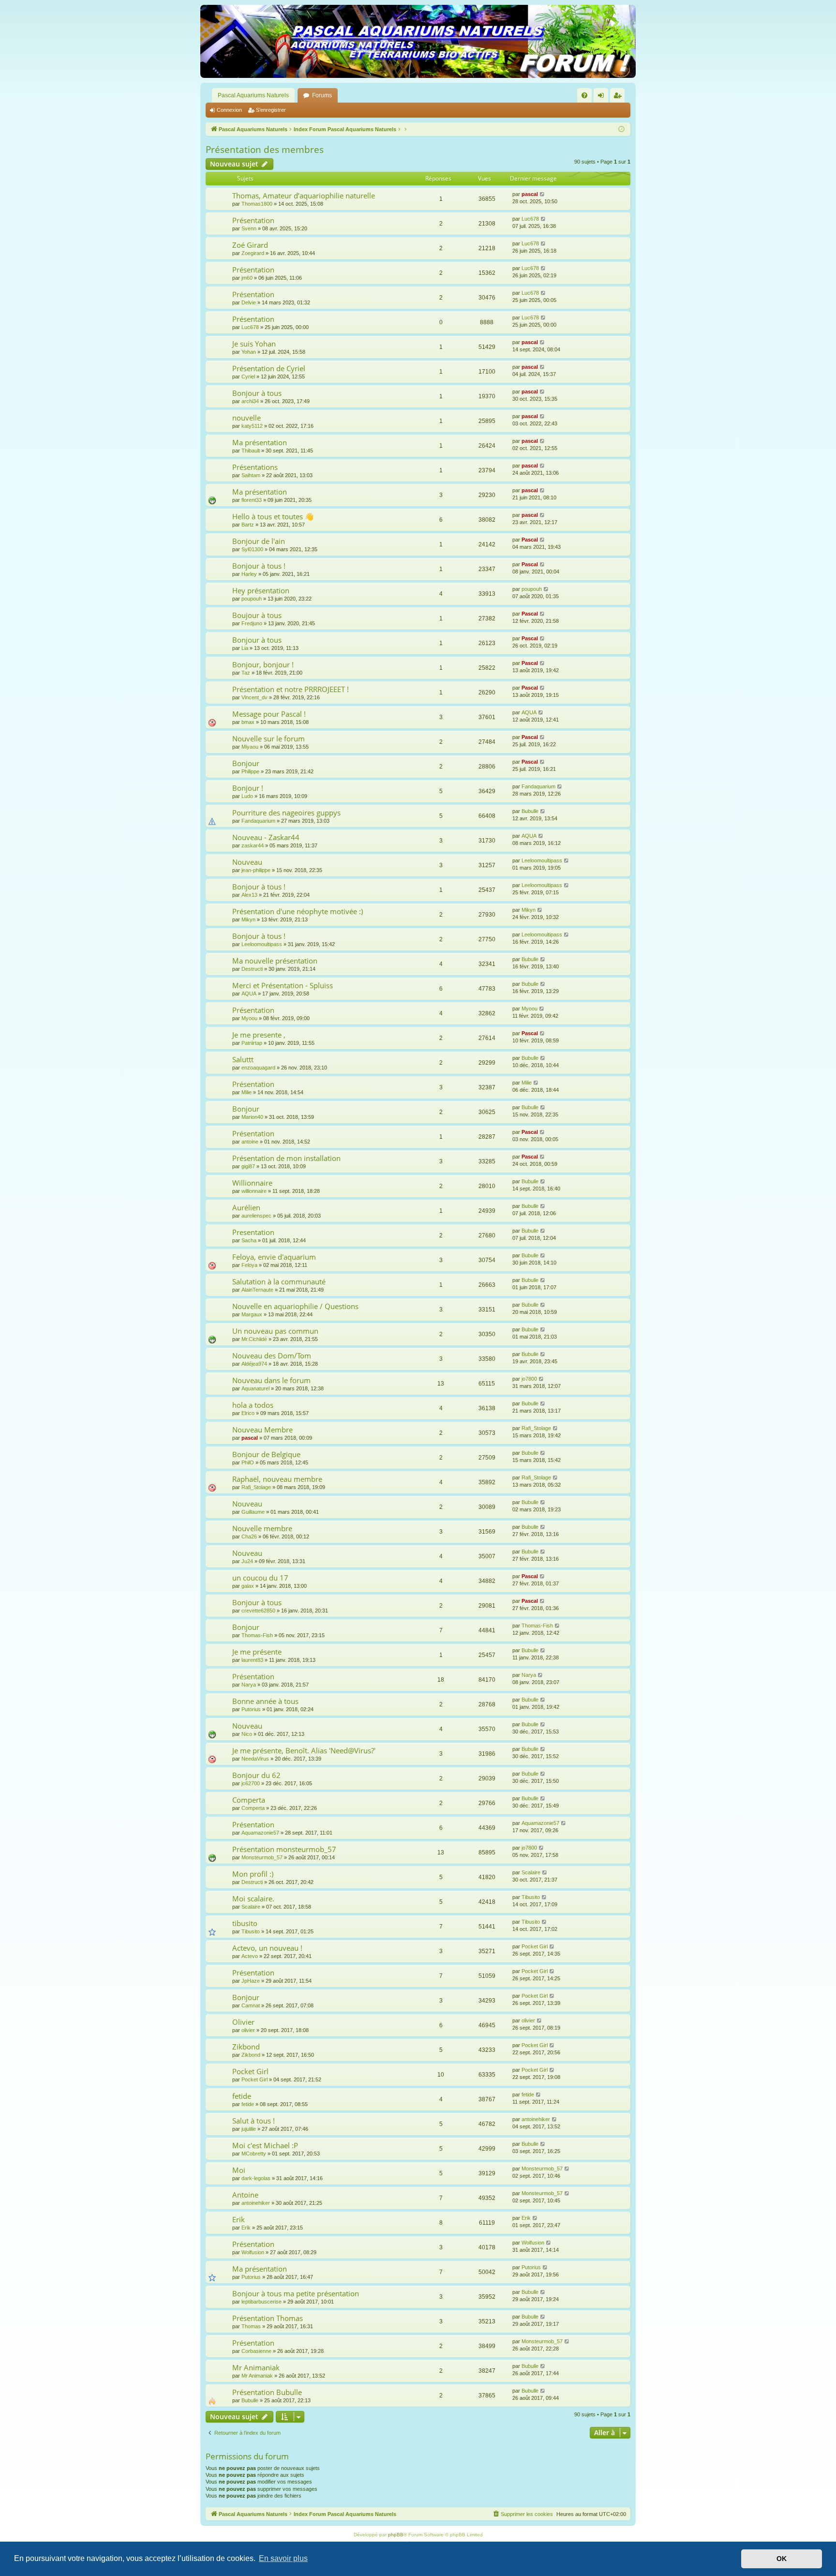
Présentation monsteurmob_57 (284, 1849)
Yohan (249, 352)
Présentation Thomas (268, 2318)
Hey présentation (261, 590)
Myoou (249, 1018)
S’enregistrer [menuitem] (619, 97)
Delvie (249, 302)
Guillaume (253, 1512)
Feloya (249, 1265)
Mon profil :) (253, 1874)
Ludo (247, 796)
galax (248, 1586)
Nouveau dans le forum (271, 1380)
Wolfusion (253, 2252)
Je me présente (257, 1652)
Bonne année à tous (265, 1701)
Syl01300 (252, 549)
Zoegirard (253, 253)
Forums (322, 95)
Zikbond (246, 2047)
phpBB (396, 2535)
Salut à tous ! (254, 2121)
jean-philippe (256, 870)
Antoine (245, 2195)
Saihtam (251, 475)
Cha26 (249, 1537)
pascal (530, 194)
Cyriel (248, 377)
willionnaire (254, 1191)
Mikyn (248, 919)
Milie (246, 1092)
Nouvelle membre (262, 1528)
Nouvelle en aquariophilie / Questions (295, 1306)
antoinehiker (536, 2119)
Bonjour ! (248, 788)
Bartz (248, 525)
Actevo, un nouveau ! (267, 1948)
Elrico (248, 1413)
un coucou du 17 (260, 1578)
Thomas (251, 2326)
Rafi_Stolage (536, 1428)
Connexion (229, 110)
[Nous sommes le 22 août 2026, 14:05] (621, 129)
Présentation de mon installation (286, 1158)
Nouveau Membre (262, 1430)
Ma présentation (260, 442)
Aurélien (246, 1207)
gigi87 (248, 1166)
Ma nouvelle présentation (275, 961)
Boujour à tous (257, 615)
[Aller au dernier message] (543, 194)
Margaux (252, 1314)
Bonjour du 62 (256, 1775)
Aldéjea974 (254, 1364)
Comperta (249, 1800)
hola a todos (253, 1405)
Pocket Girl (535, 1946)
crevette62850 (258, 1611)
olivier (248, 2030)
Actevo (250, 1956)
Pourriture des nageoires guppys (286, 813)
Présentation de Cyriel (269, 368)
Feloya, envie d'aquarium (274, 1257)
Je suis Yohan (254, 344)
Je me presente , (259, 1035)
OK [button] (782, 2559)
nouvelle (246, 418)
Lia (245, 648)
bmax (248, 722)
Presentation (253, 1232)
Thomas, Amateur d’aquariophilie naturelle (304, 196)
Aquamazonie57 (260, 1833)
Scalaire (531, 1872)
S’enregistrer (271, 110)
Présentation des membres (265, 150)
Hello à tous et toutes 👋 (273, 516)
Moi (239, 2170)
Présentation (253, 220)
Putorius (251, 1709)
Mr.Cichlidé (254, 1339)
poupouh (252, 599)
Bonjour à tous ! (259, 566)
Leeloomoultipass (542, 860)
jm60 (247, 278)
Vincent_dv (254, 697)
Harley (249, 574)
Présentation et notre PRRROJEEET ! (291, 689)
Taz (246, 673)
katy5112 (252, 426)
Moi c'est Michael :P (265, 2145)
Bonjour (246, 763)
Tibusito (531, 1897)
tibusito (245, 1923)
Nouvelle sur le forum (269, 738)
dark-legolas (256, 2178)
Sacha (249, 1240)
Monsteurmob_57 (262, 1857)
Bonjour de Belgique (266, 1454)
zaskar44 (253, 845)
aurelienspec (256, 1216)
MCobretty (254, 2154)
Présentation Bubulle (267, 2392)
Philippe (250, 771)
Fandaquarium (538, 786)
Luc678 (530, 219)
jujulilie (249, 2129)
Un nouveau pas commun (275, 1331)
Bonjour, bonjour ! (263, 664)
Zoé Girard (250, 245)
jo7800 (529, 1379)
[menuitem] (584, 95)
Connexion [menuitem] (603, 97)
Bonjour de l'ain (259, 541)
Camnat (251, 2005)
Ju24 (247, 1561)
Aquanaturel (255, 1388)
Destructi (252, 969)
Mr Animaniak (256, 2367)
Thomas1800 (257, 204)
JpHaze (251, 1981)
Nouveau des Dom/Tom (272, 1356)
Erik (239, 2219)
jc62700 (251, 1783)
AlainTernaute (257, 1290)
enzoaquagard (258, 1068)
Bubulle (530, 811)
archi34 (250, 401)
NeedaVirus (255, 1759)
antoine (250, 1142)
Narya (249, 1685)
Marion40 (252, 1117)
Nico (247, 1734)
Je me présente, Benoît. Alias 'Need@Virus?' (304, 1750)
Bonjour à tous (257, 393)
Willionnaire (252, 1183)
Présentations (255, 467)
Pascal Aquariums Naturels (253, 95)
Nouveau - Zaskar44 (266, 837)
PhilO (248, 1462)
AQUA (529, 712)
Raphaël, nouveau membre (277, 1479)
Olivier (243, 2022)
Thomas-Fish (257, 1635)
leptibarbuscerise (261, 2302)
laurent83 (252, 1660)
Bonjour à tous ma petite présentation (296, 2293)
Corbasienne (256, 2351)
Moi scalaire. (253, 1898)
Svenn (249, 228)
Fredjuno (252, 623)
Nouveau (247, 862)
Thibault (251, 451)
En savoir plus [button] (283, 2558)
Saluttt (243, 1059)
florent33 (252, 500)
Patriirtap (252, 1043)
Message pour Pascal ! (269, 714)
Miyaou (250, 747)
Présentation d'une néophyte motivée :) (298, 911)
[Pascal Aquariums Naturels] (418, 41)
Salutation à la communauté (279, 1281)
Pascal (530, 540)
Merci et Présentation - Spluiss (283, 985)
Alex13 (249, 895)
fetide (242, 2096)
